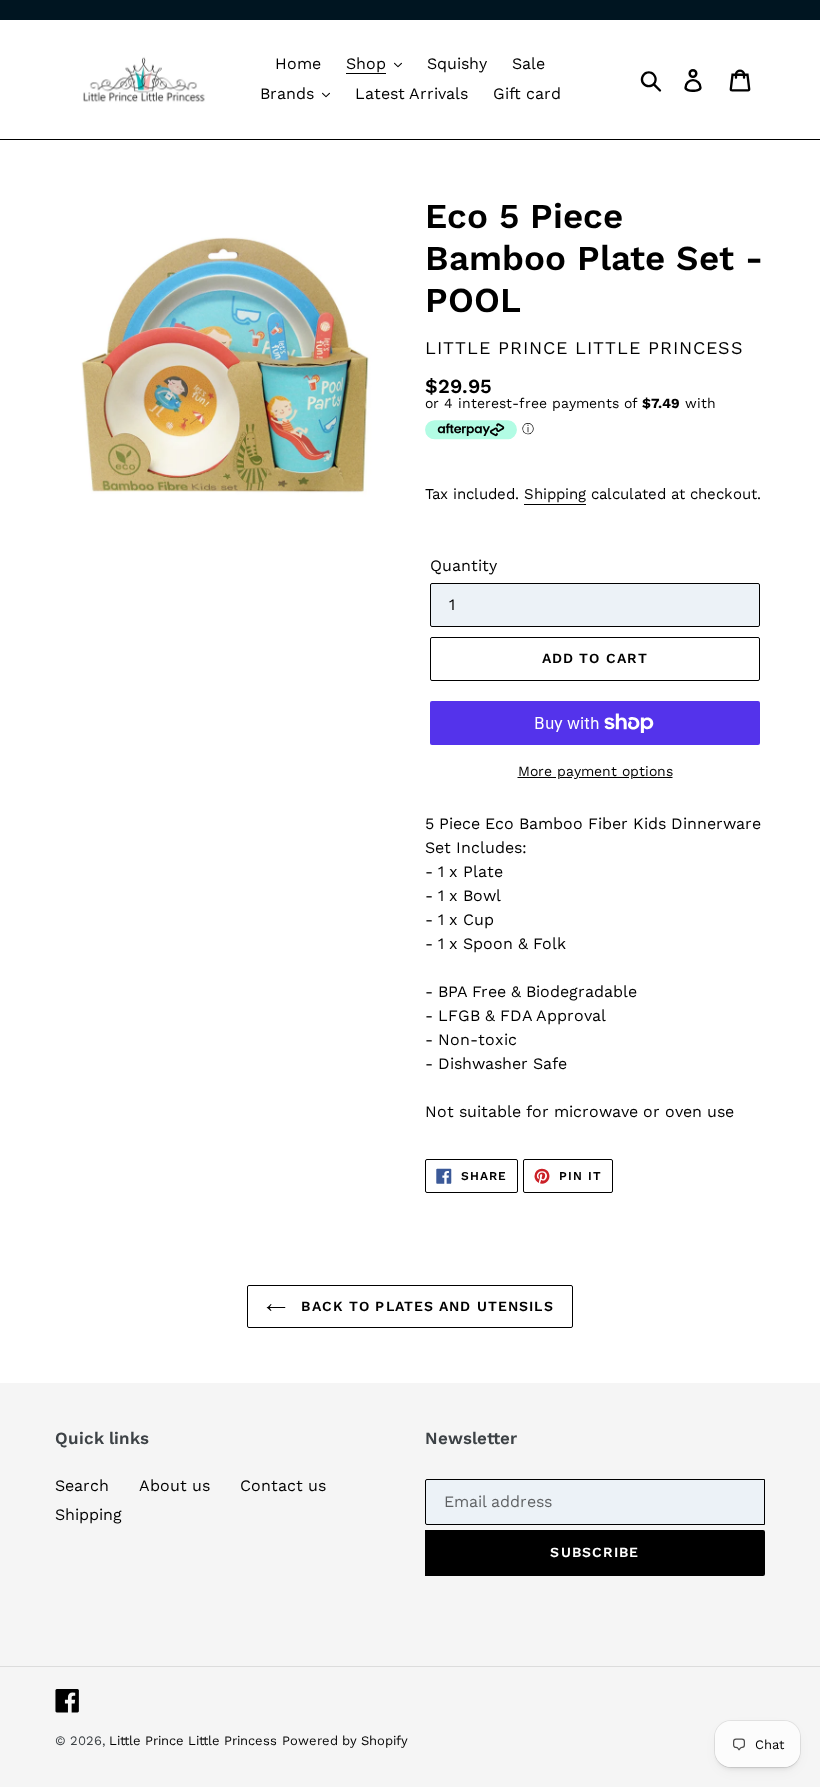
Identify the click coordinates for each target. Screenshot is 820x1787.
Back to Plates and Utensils (424, 1306)
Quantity (463, 565)
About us (174, 1485)
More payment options (595, 771)
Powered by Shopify (345, 1740)
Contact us (283, 1485)
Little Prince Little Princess (193, 1740)
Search (82, 1485)
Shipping (555, 494)
